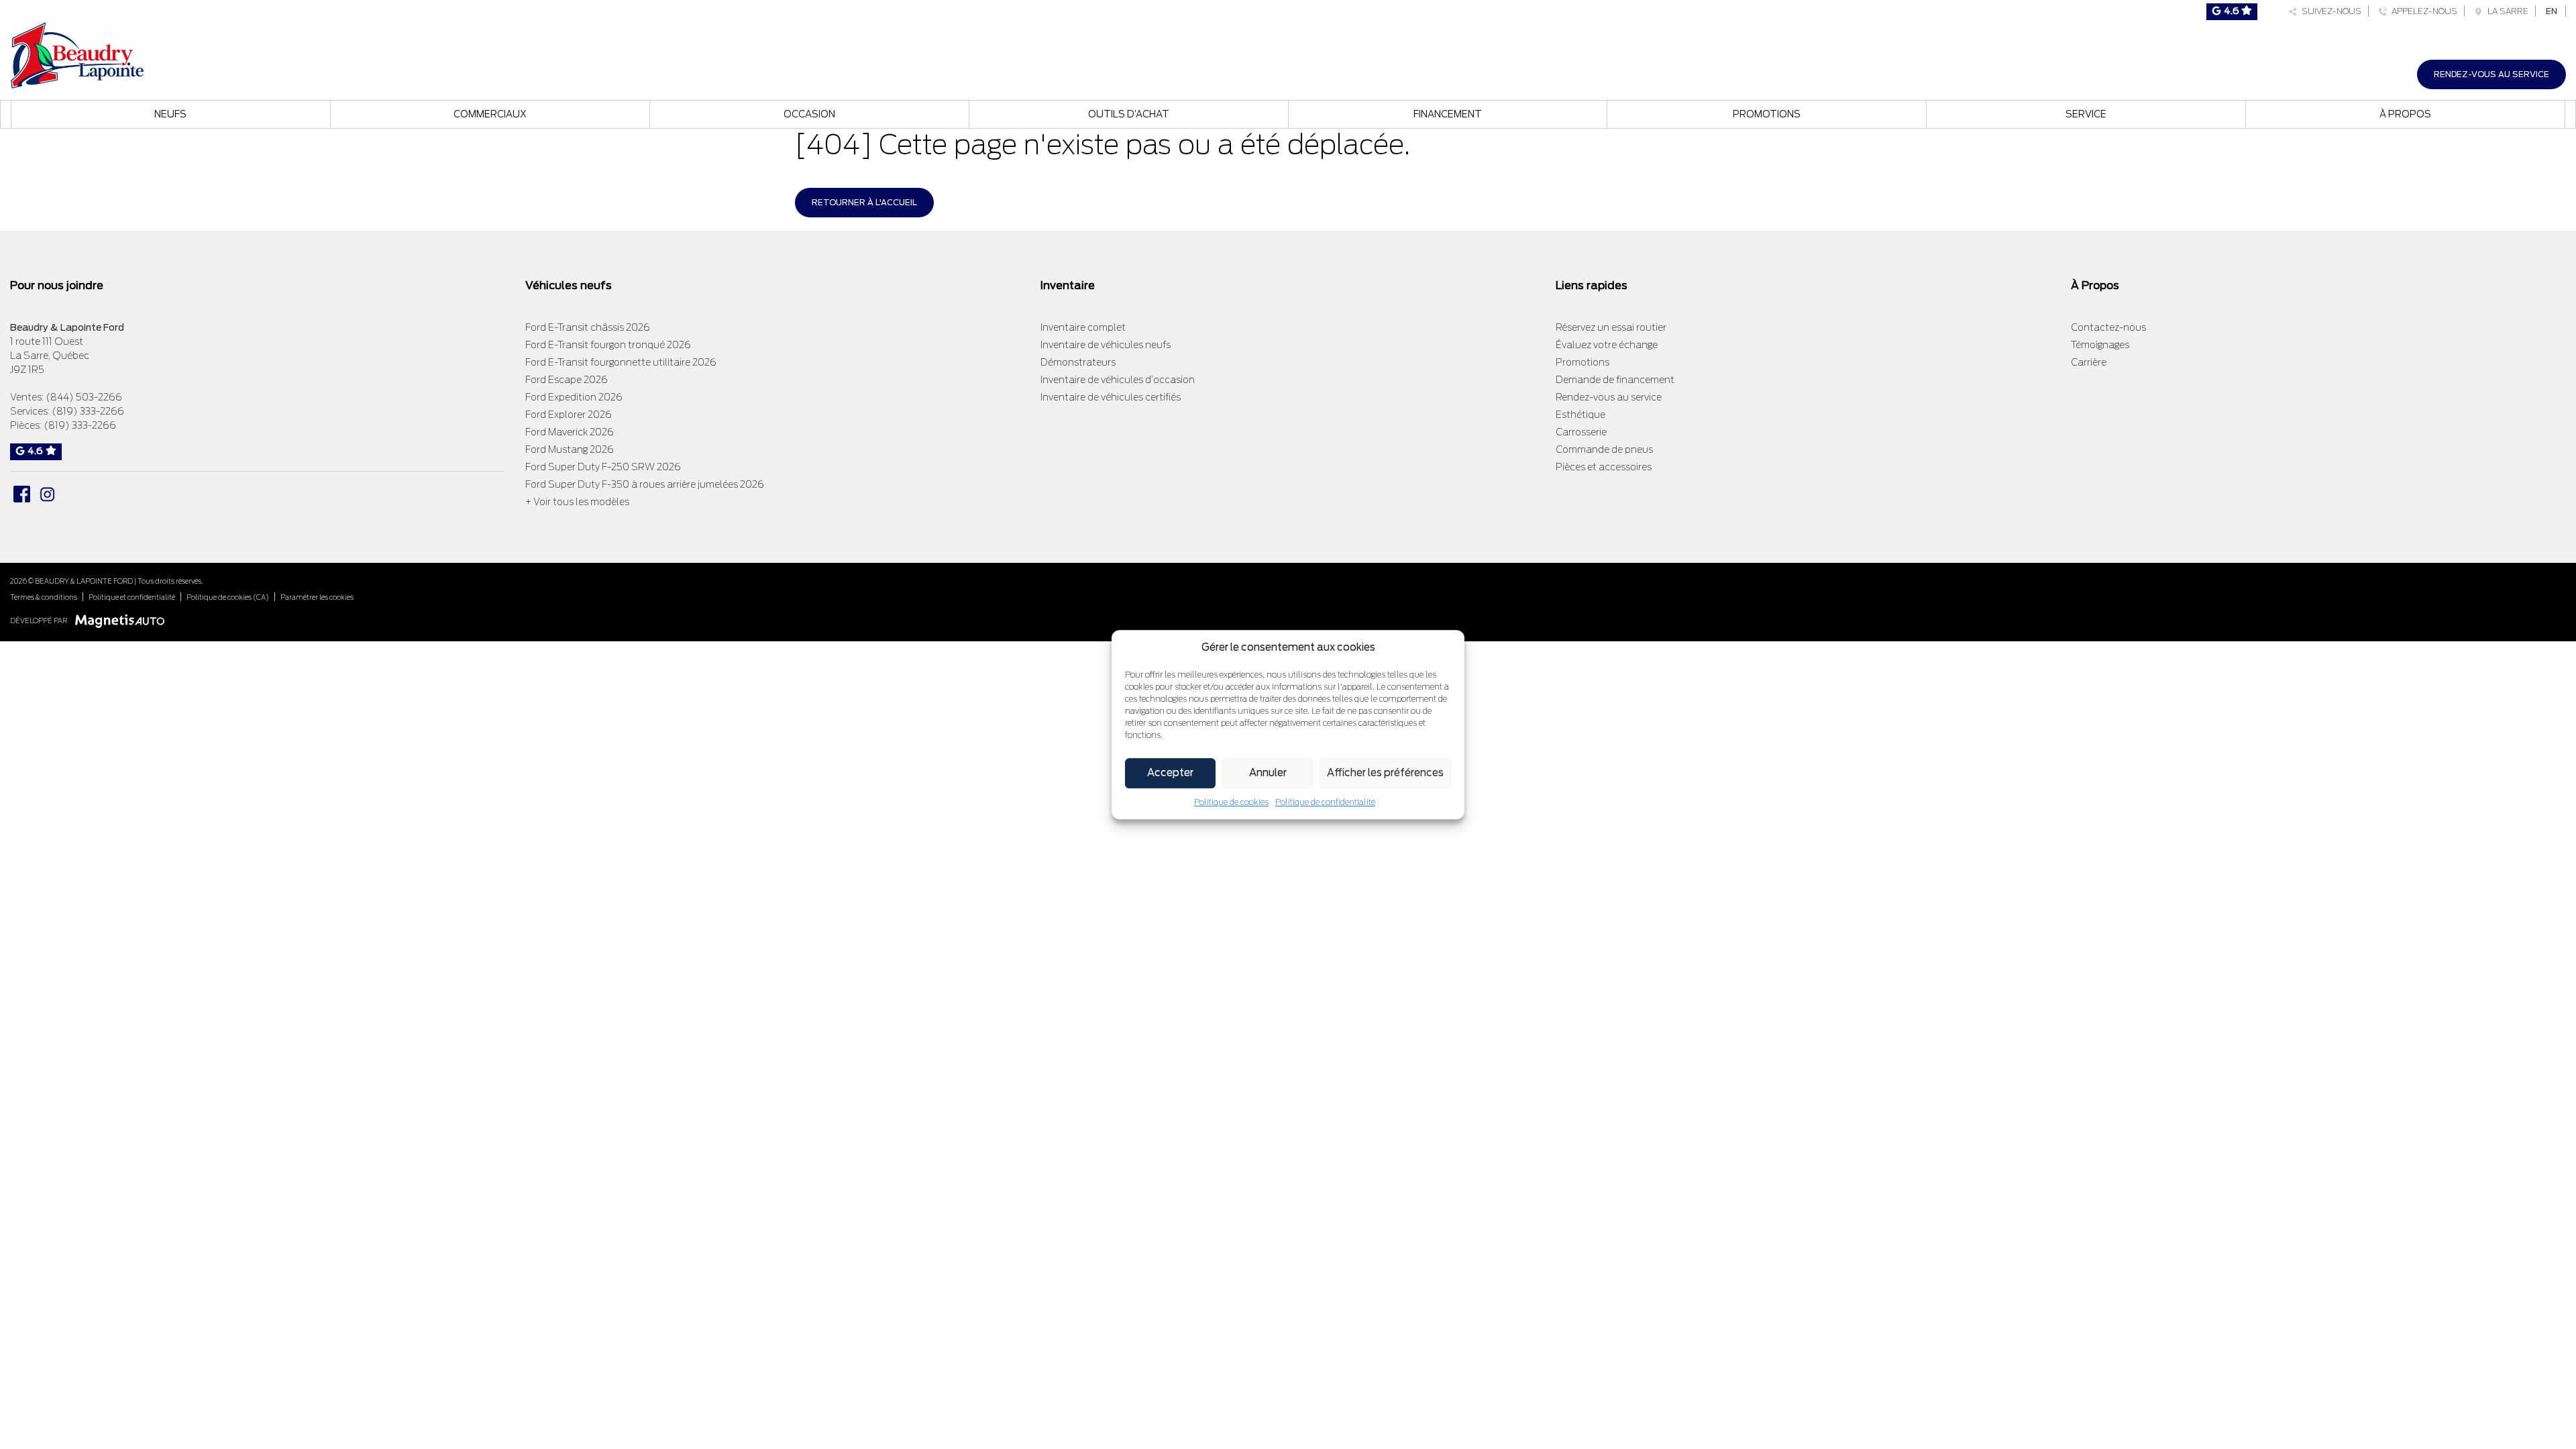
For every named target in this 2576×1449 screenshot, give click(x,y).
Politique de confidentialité (1325, 802)
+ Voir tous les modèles (577, 502)
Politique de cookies (1231, 802)
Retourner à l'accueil (864, 202)
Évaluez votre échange (1607, 345)
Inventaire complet (1083, 327)
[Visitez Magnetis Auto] (123, 620)
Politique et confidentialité (132, 597)
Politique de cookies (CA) (228, 597)
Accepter (1170, 773)
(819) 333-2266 (88, 411)
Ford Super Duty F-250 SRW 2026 (603, 467)
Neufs (170, 114)
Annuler (1268, 773)
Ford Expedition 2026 (574, 397)
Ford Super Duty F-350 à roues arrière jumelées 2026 (645, 484)
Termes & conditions (44, 597)
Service (2086, 114)
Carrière (2089, 362)
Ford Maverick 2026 (570, 432)
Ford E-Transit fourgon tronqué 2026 (608, 345)
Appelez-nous (2422, 11)
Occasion (809, 114)
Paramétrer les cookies (317, 597)
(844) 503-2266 (84, 397)
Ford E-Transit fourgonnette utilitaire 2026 (621, 362)
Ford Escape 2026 (567, 380)
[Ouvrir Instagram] (47, 494)
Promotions (1767, 114)
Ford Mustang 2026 (570, 449)
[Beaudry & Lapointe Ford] (77, 54)
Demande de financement (1615, 380)
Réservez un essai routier (1611, 327)
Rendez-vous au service (2491, 74)
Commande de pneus (1604, 449)
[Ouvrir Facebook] (22, 494)
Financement (1448, 114)
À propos (2405, 114)
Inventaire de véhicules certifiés (1111, 397)
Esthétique (1580, 415)
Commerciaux (490, 114)
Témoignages (2100, 345)
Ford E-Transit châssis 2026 (588, 327)
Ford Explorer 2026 (569, 415)
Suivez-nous (2329, 11)
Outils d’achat (1129, 114)
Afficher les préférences (1385, 773)
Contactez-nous (2108, 327)
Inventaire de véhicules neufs (1106, 345)
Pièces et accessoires (1604, 467)
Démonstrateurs (1078, 362)
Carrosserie (1581, 432)
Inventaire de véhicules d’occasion (1118, 380)
